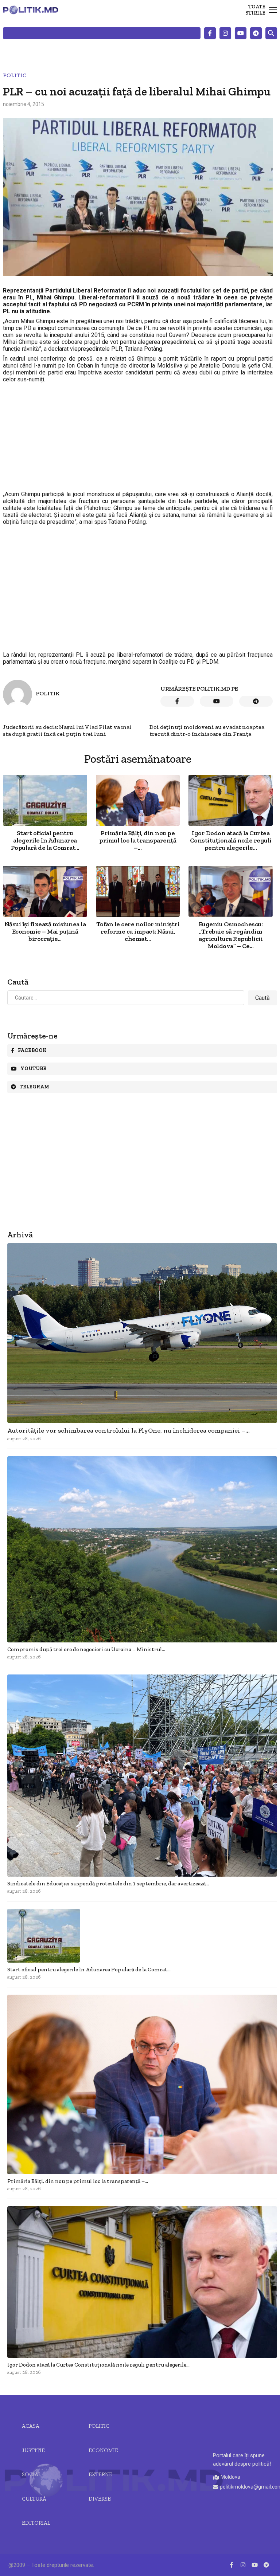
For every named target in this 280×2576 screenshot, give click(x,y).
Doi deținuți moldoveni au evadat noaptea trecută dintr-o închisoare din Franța (207, 730)
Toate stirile (255, 10)
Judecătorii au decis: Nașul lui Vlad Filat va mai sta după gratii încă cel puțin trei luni (67, 730)
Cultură (34, 2499)
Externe (100, 2474)
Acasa (31, 2426)
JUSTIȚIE (33, 2450)
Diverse (100, 2499)
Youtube (33, 1069)
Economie (103, 2450)
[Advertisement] (138, 437)
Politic (15, 75)
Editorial (36, 2523)
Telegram (34, 1087)
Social (32, 2474)
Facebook (32, 1050)
